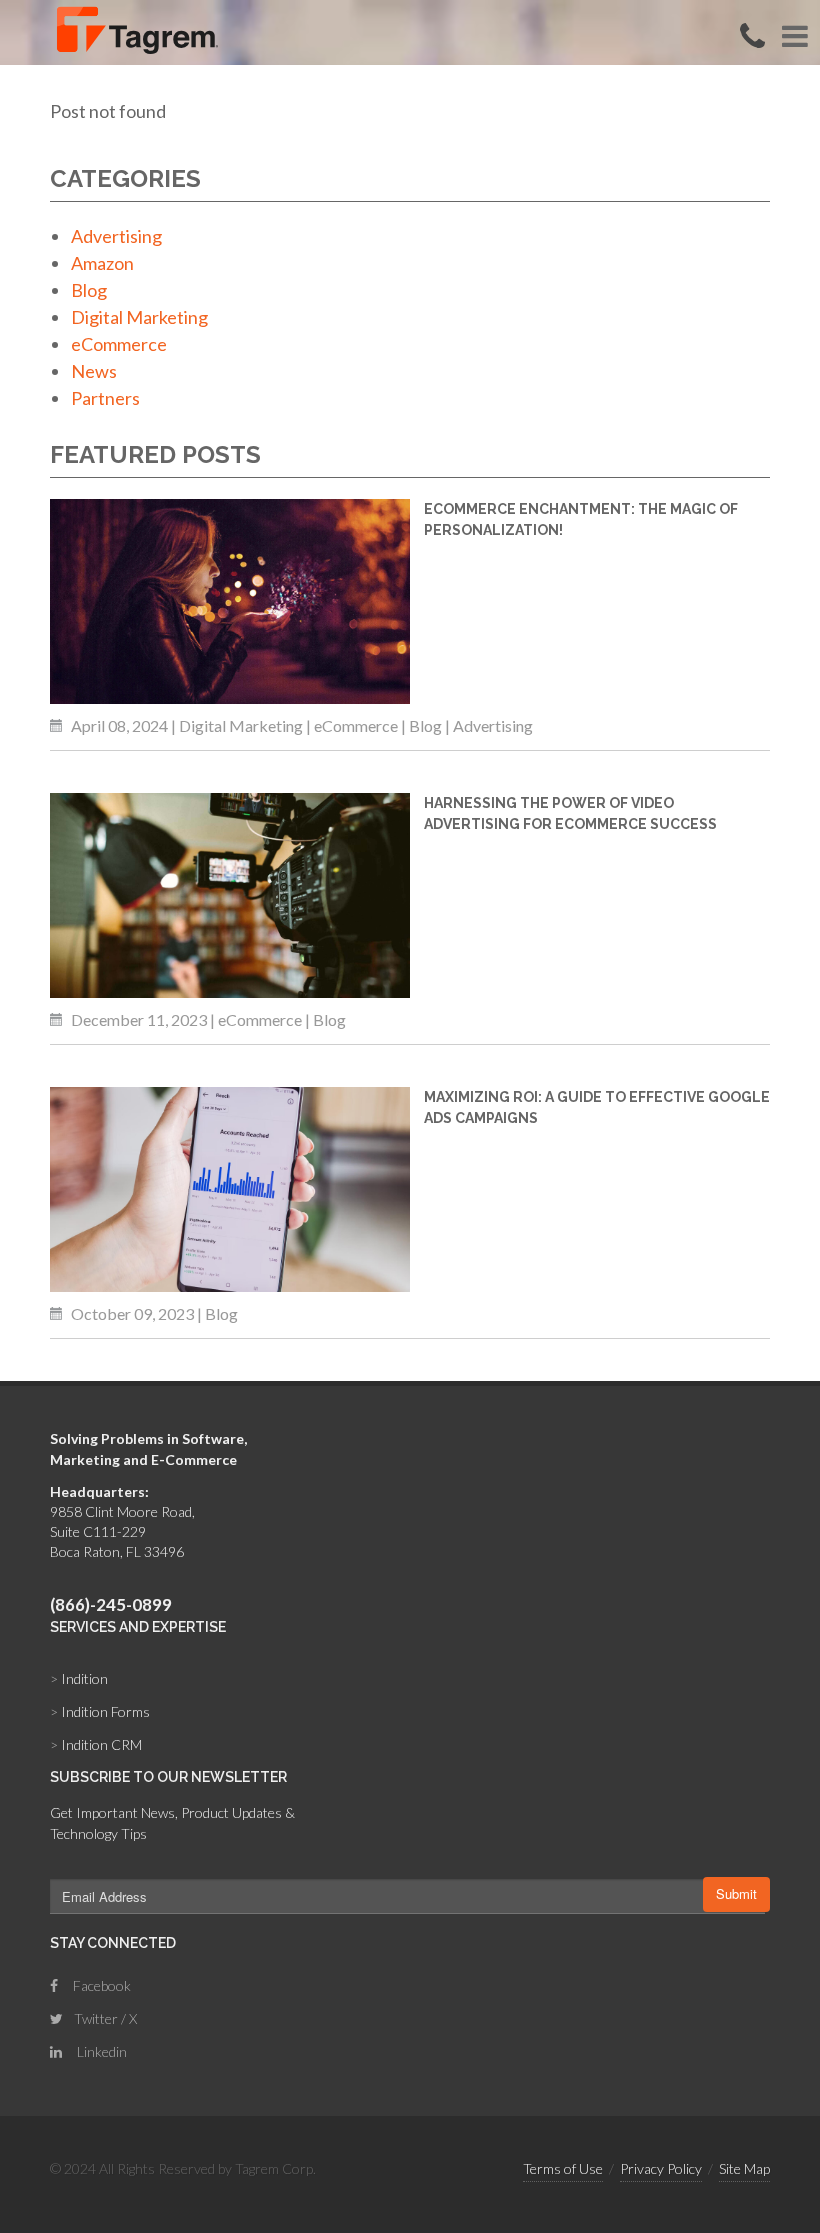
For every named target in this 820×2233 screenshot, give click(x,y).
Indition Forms (100, 1711)
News (94, 371)
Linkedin (100, 2051)
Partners (105, 398)
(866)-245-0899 (111, 1604)
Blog (89, 290)
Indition (79, 1678)
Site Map (744, 2168)
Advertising (116, 236)
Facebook (100, 1985)
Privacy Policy (661, 2168)
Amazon (102, 263)
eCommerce (119, 344)
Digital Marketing (139, 317)
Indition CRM (96, 1744)
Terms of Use (563, 2168)
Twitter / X (104, 2018)
